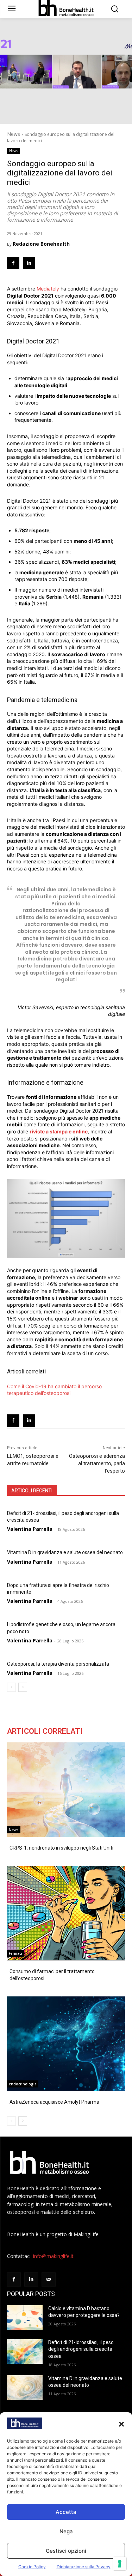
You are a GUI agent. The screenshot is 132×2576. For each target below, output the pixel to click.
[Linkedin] (29, 263)
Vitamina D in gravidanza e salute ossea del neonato (65, 1552)
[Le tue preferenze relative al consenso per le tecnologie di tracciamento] (120, 2564)
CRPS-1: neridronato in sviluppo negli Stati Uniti (61, 1848)
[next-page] (23, 1687)
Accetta (66, 2512)
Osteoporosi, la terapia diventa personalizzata (58, 1664)
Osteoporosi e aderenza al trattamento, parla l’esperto (97, 1463)
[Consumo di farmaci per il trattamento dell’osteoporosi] (66, 1913)
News (14, 134)
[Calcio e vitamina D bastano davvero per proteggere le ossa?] (25, 2318)
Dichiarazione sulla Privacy (84, 2567)
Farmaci (15, 1953)
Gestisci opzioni (66, 2551)
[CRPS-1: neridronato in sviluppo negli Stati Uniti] (66, 1790)
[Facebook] (13, 263)
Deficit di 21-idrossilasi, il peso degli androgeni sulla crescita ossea (81, 2349)
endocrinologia (23, 2084)
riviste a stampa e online (59, 1131)
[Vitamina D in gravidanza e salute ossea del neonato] (25, 2388)
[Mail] (48, 2279)
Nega (66, 2531)
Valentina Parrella (30, 1529)
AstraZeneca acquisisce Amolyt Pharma (54, 2102)
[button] (121, 2424)
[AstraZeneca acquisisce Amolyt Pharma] (66, 2044)
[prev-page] (11, 1687)
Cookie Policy (32, 2567)
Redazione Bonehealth (41, 244)
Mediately (48, 289)
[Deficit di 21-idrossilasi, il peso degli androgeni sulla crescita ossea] (25, 2352)
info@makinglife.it (53, 2256)
